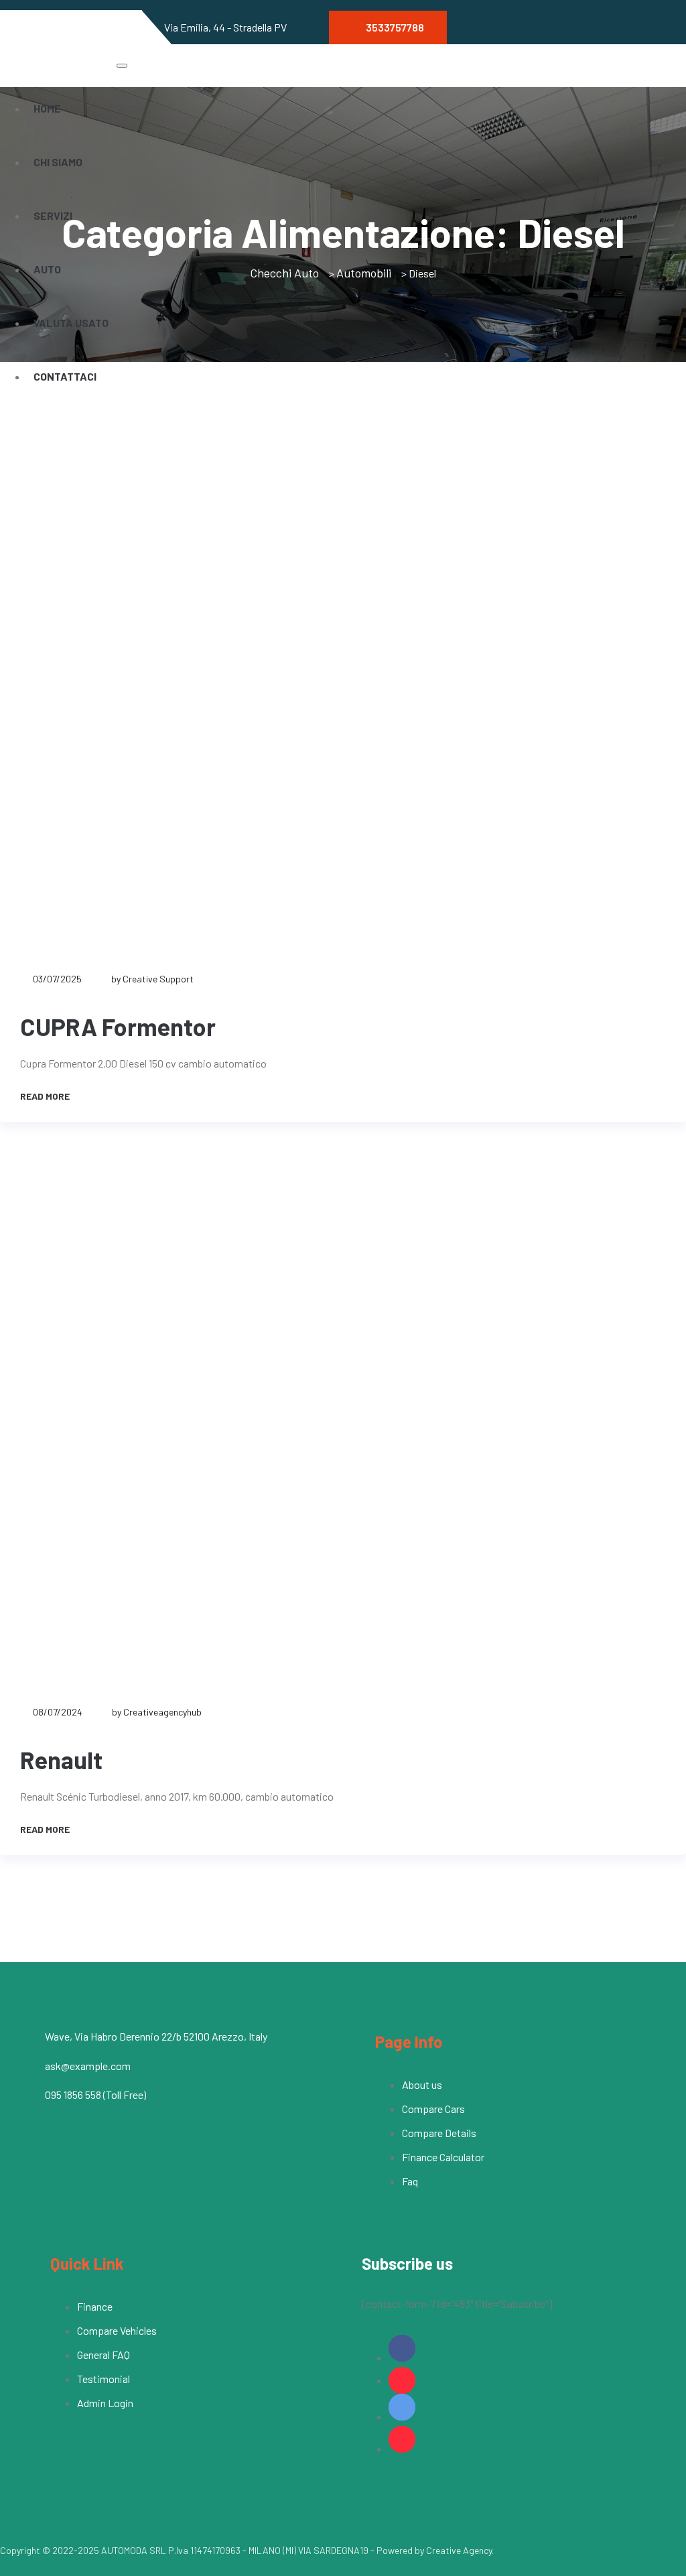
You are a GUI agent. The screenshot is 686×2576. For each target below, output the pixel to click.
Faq (410, 2181)
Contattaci (65, 376)
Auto (47, 269)
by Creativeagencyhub (157, 1712)
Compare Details (439, 2133)
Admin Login (105, 2403)
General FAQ (104, 2355)
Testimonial (104, 2379)
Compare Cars (433, 2109)
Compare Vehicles (117, 2330)
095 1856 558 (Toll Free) (95, 2095)
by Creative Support (152, 979)
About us (422, 2084)
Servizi (53, 215)
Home (47, 108)
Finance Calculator (443, 2157)
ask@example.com (88, 2066)
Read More (46, 1096)
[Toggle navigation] (122, 66)
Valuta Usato (71, 323)
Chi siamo (58, 162)
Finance (95, 2306)
